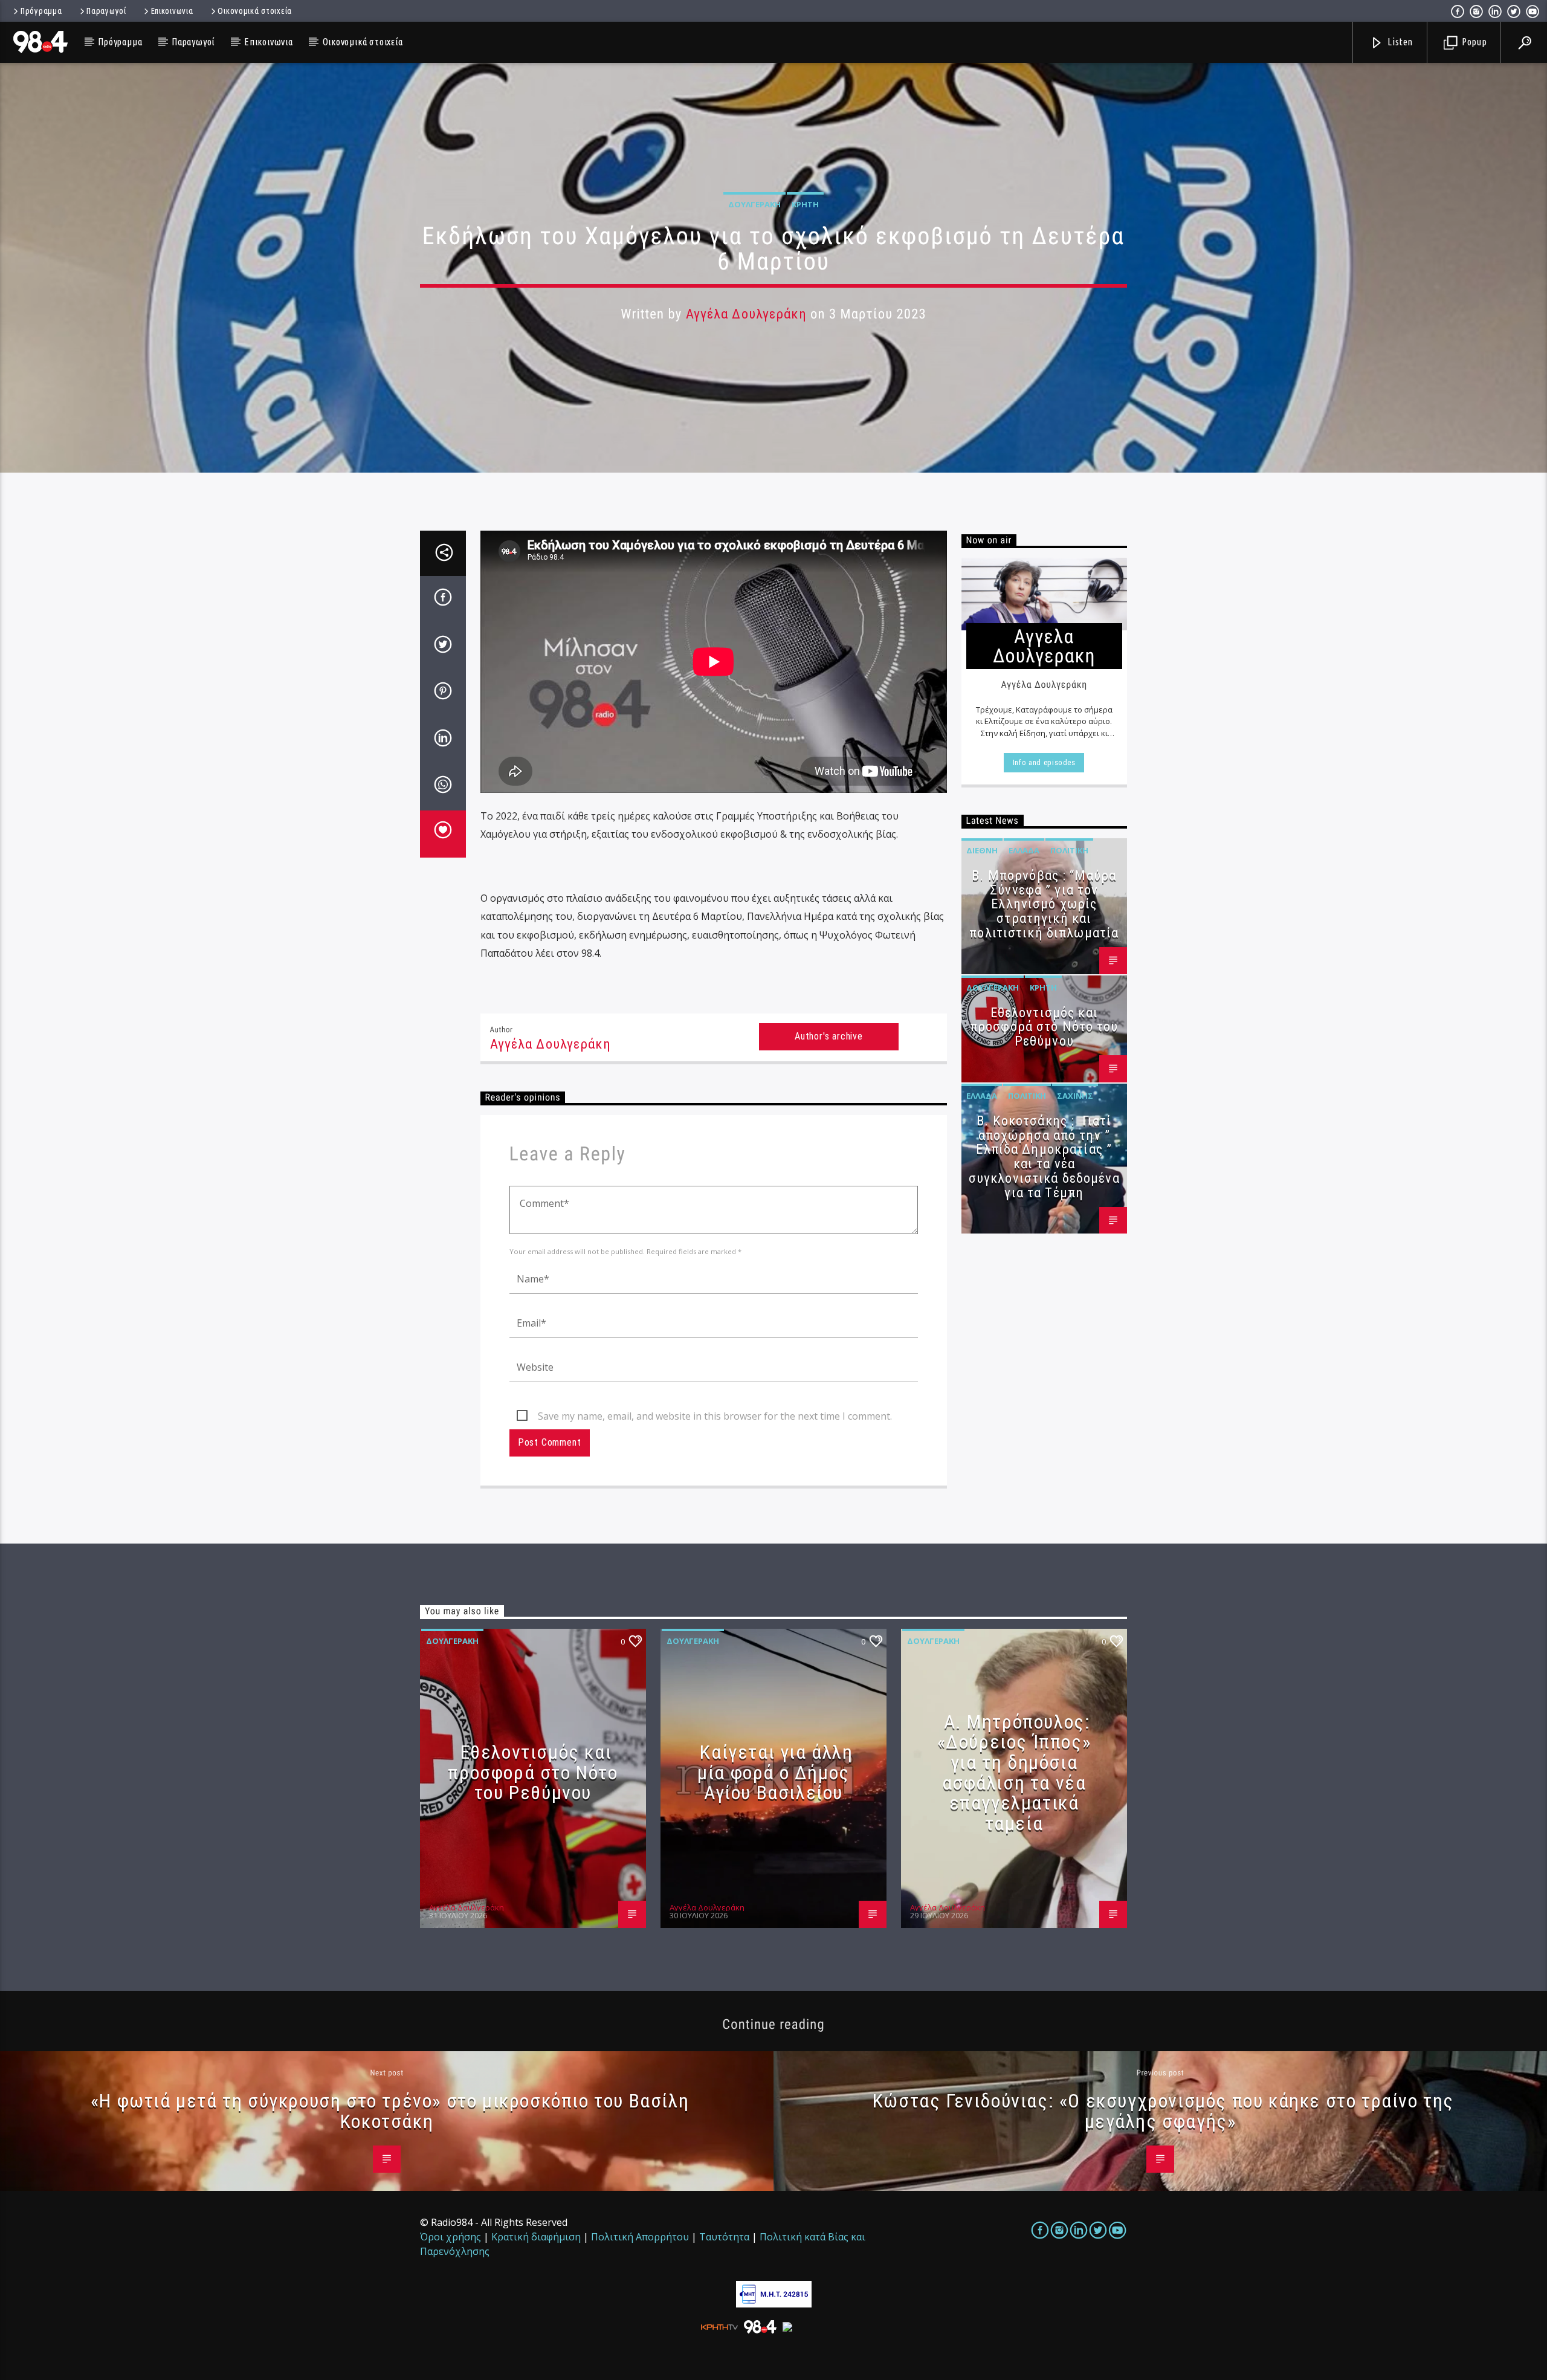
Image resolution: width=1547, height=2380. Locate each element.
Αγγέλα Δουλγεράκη (746, 314)
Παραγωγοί (106, 11)
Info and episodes (1044, 762)
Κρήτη (805, 204)
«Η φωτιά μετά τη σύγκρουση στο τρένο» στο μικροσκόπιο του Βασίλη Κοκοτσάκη (390, 2111)
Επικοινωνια (172, 11)
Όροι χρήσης (451, 2237)
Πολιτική (1069, 850)
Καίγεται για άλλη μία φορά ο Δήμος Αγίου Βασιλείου (775, 1772)
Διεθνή (982, 850)
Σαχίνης (1075, 1096)
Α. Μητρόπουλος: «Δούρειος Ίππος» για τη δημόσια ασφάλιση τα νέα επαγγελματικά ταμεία (1014, 1773)
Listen (1400, 42)
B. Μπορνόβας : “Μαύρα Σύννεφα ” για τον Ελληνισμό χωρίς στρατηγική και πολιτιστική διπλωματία (1044, 904)
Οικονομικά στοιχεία (255, 11)
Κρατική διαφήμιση (536, 2237)
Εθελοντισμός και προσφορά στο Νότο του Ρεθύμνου (1044, 1027)
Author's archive (829, 1036)
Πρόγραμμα (41, 11)
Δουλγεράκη (754, 204)
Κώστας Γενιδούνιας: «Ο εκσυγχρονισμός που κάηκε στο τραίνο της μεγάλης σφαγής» (1163, 2111)
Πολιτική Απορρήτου (640, 2237)
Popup (1473, 42)
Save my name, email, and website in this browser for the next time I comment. (715, 1416)
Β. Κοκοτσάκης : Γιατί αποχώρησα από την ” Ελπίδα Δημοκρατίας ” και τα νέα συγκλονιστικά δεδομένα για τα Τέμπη (1044, 1157)
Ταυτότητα (724, 2237)
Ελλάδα (1024, 850)
